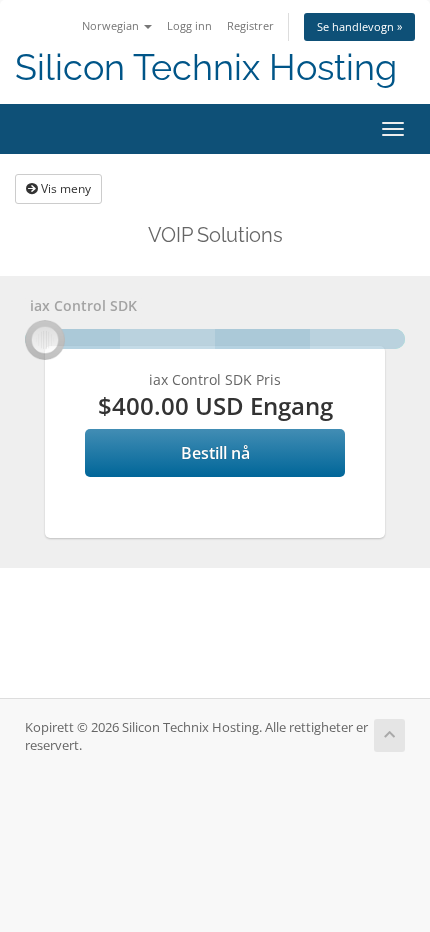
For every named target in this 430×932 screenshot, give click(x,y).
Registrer (250, 25)
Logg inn (189, 25)
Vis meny (64, 188)
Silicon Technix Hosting (206, 67)
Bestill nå (215, 453)
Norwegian (112, 25)
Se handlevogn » (359, 26)
